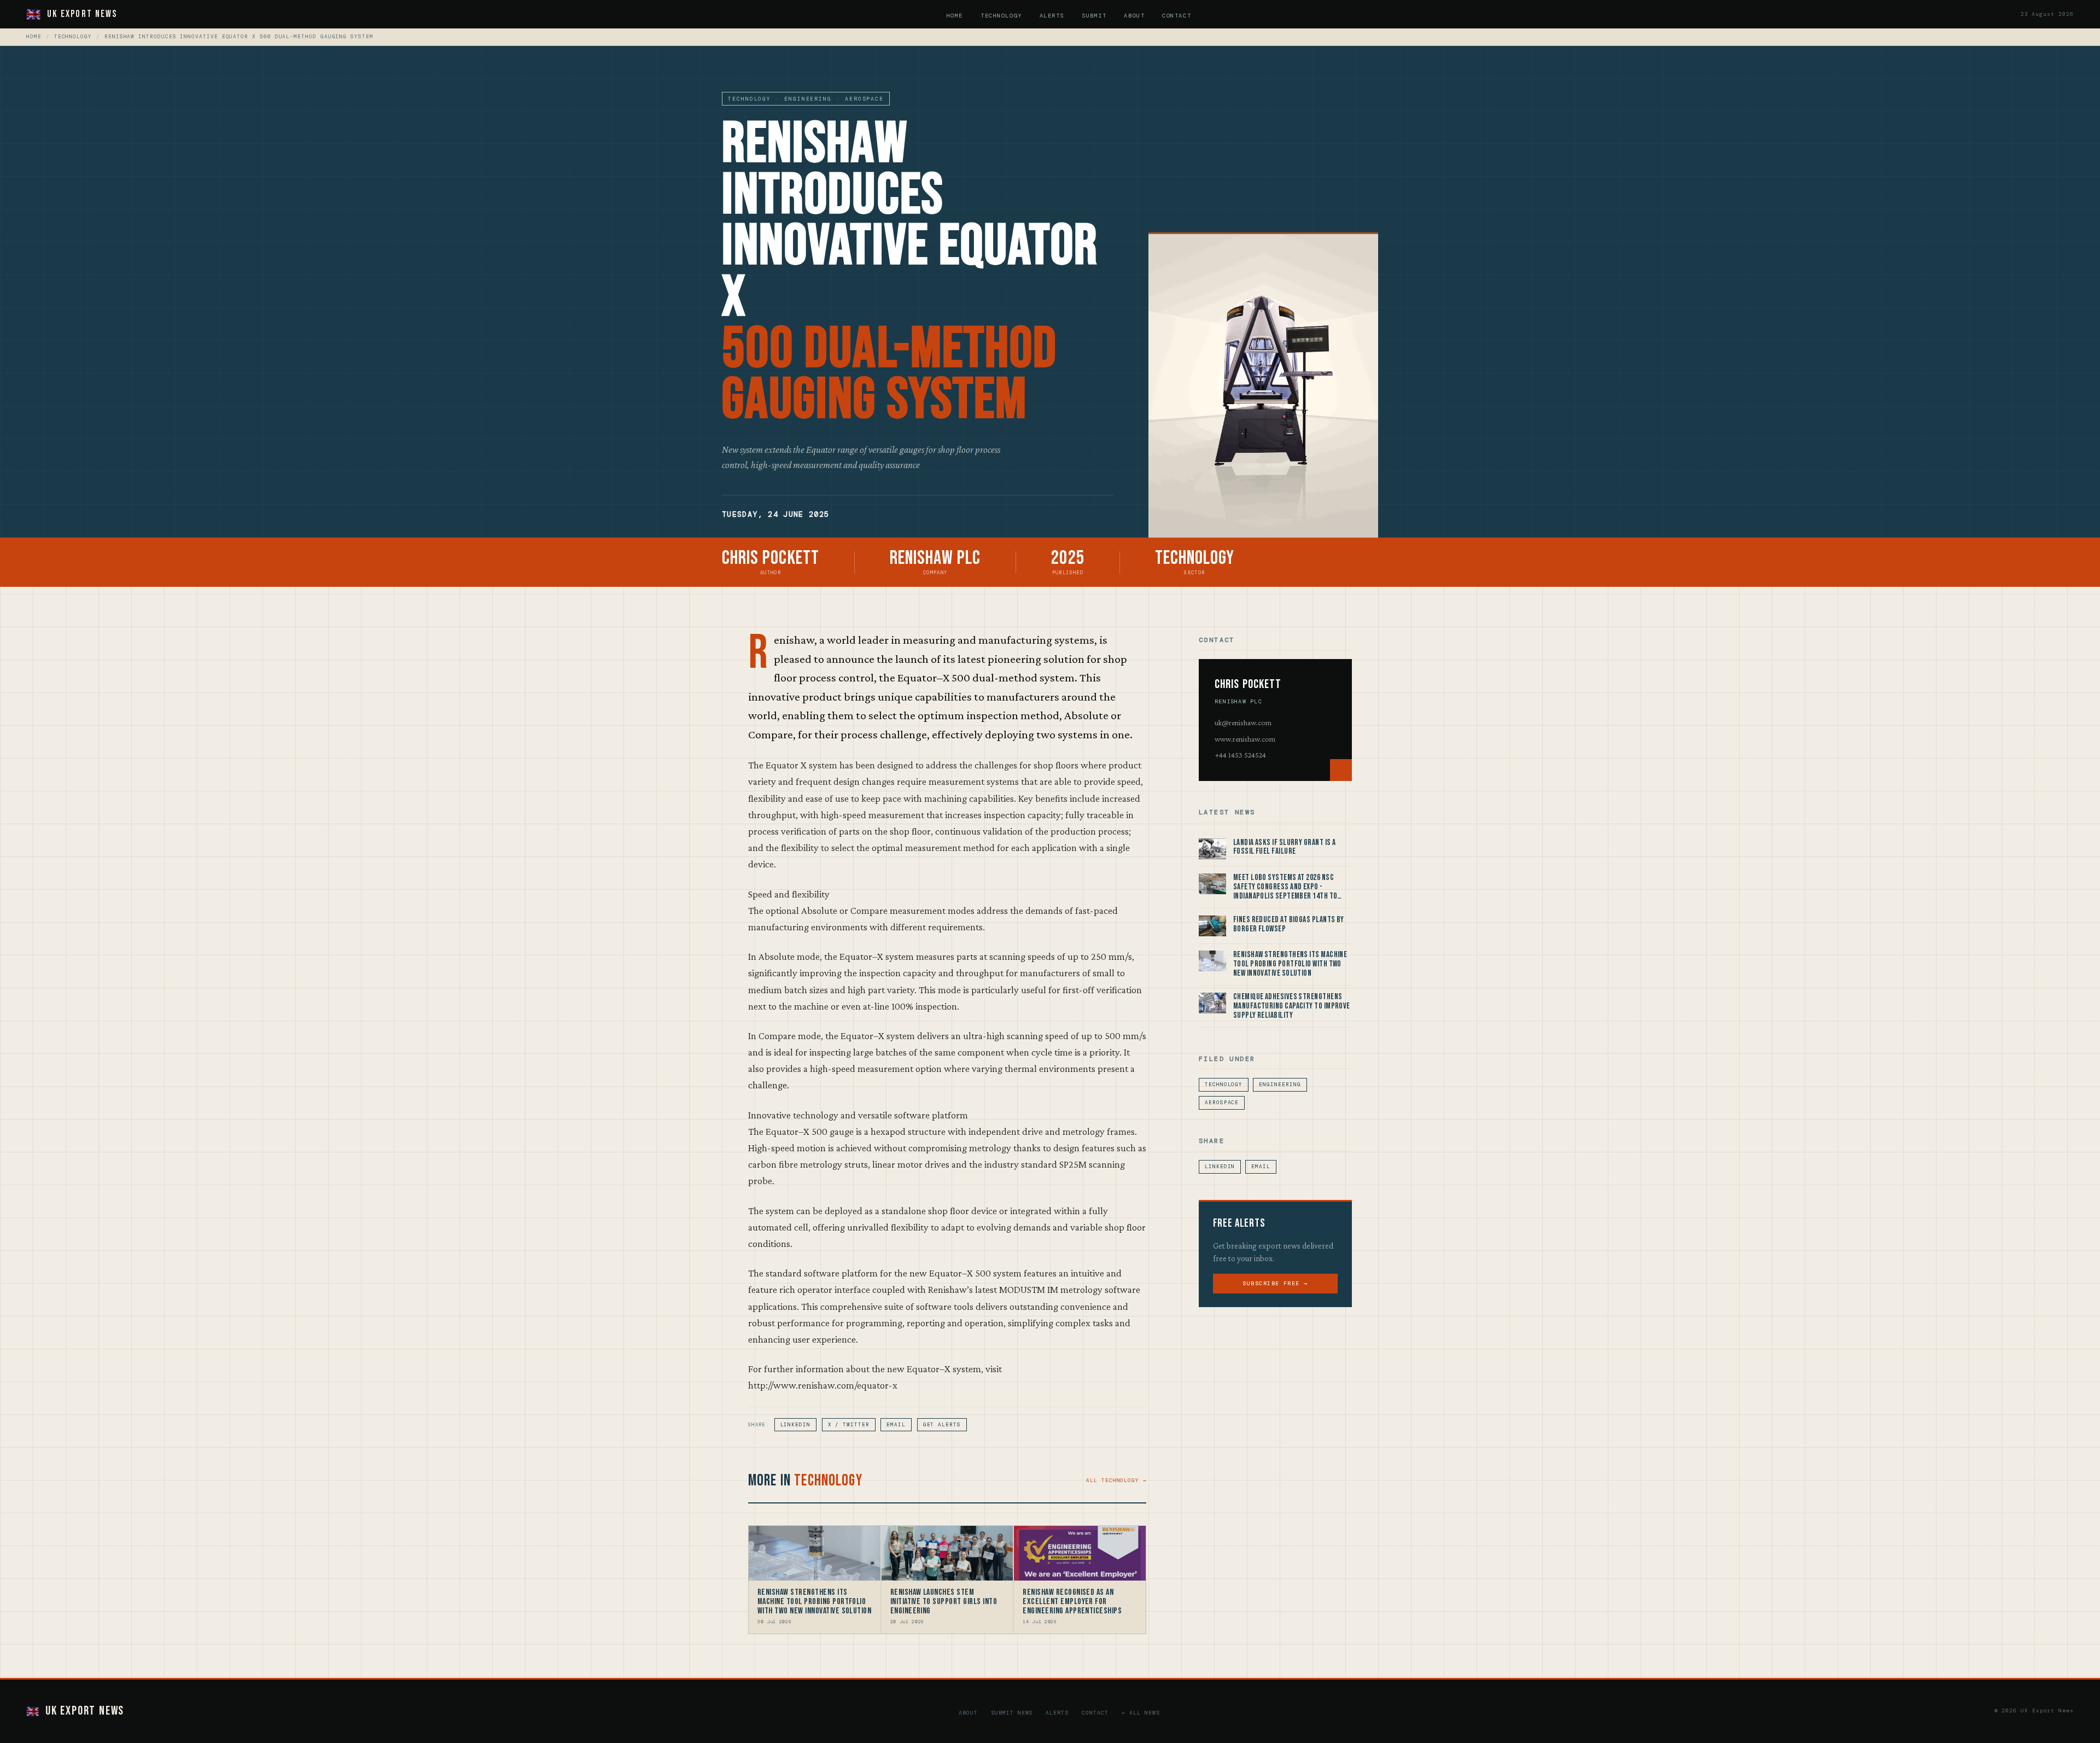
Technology (1001, 16)
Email (896, 1425)
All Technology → (1116, 1480)
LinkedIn (795, 1425)
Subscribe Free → (1275, 1283)
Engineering (1280, 1085)
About (1134, 16)
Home (955, 16)
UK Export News (82, 14)
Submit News (1012, 1713)
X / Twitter (849, 1425)
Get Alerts (942, 1425)
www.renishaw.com (1245, 739)
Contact (1177, 16)
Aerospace (1222, 1103)
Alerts (1052, 16)
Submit (1094, 16)
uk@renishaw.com (1243, 722)
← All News (1141, 1713)
